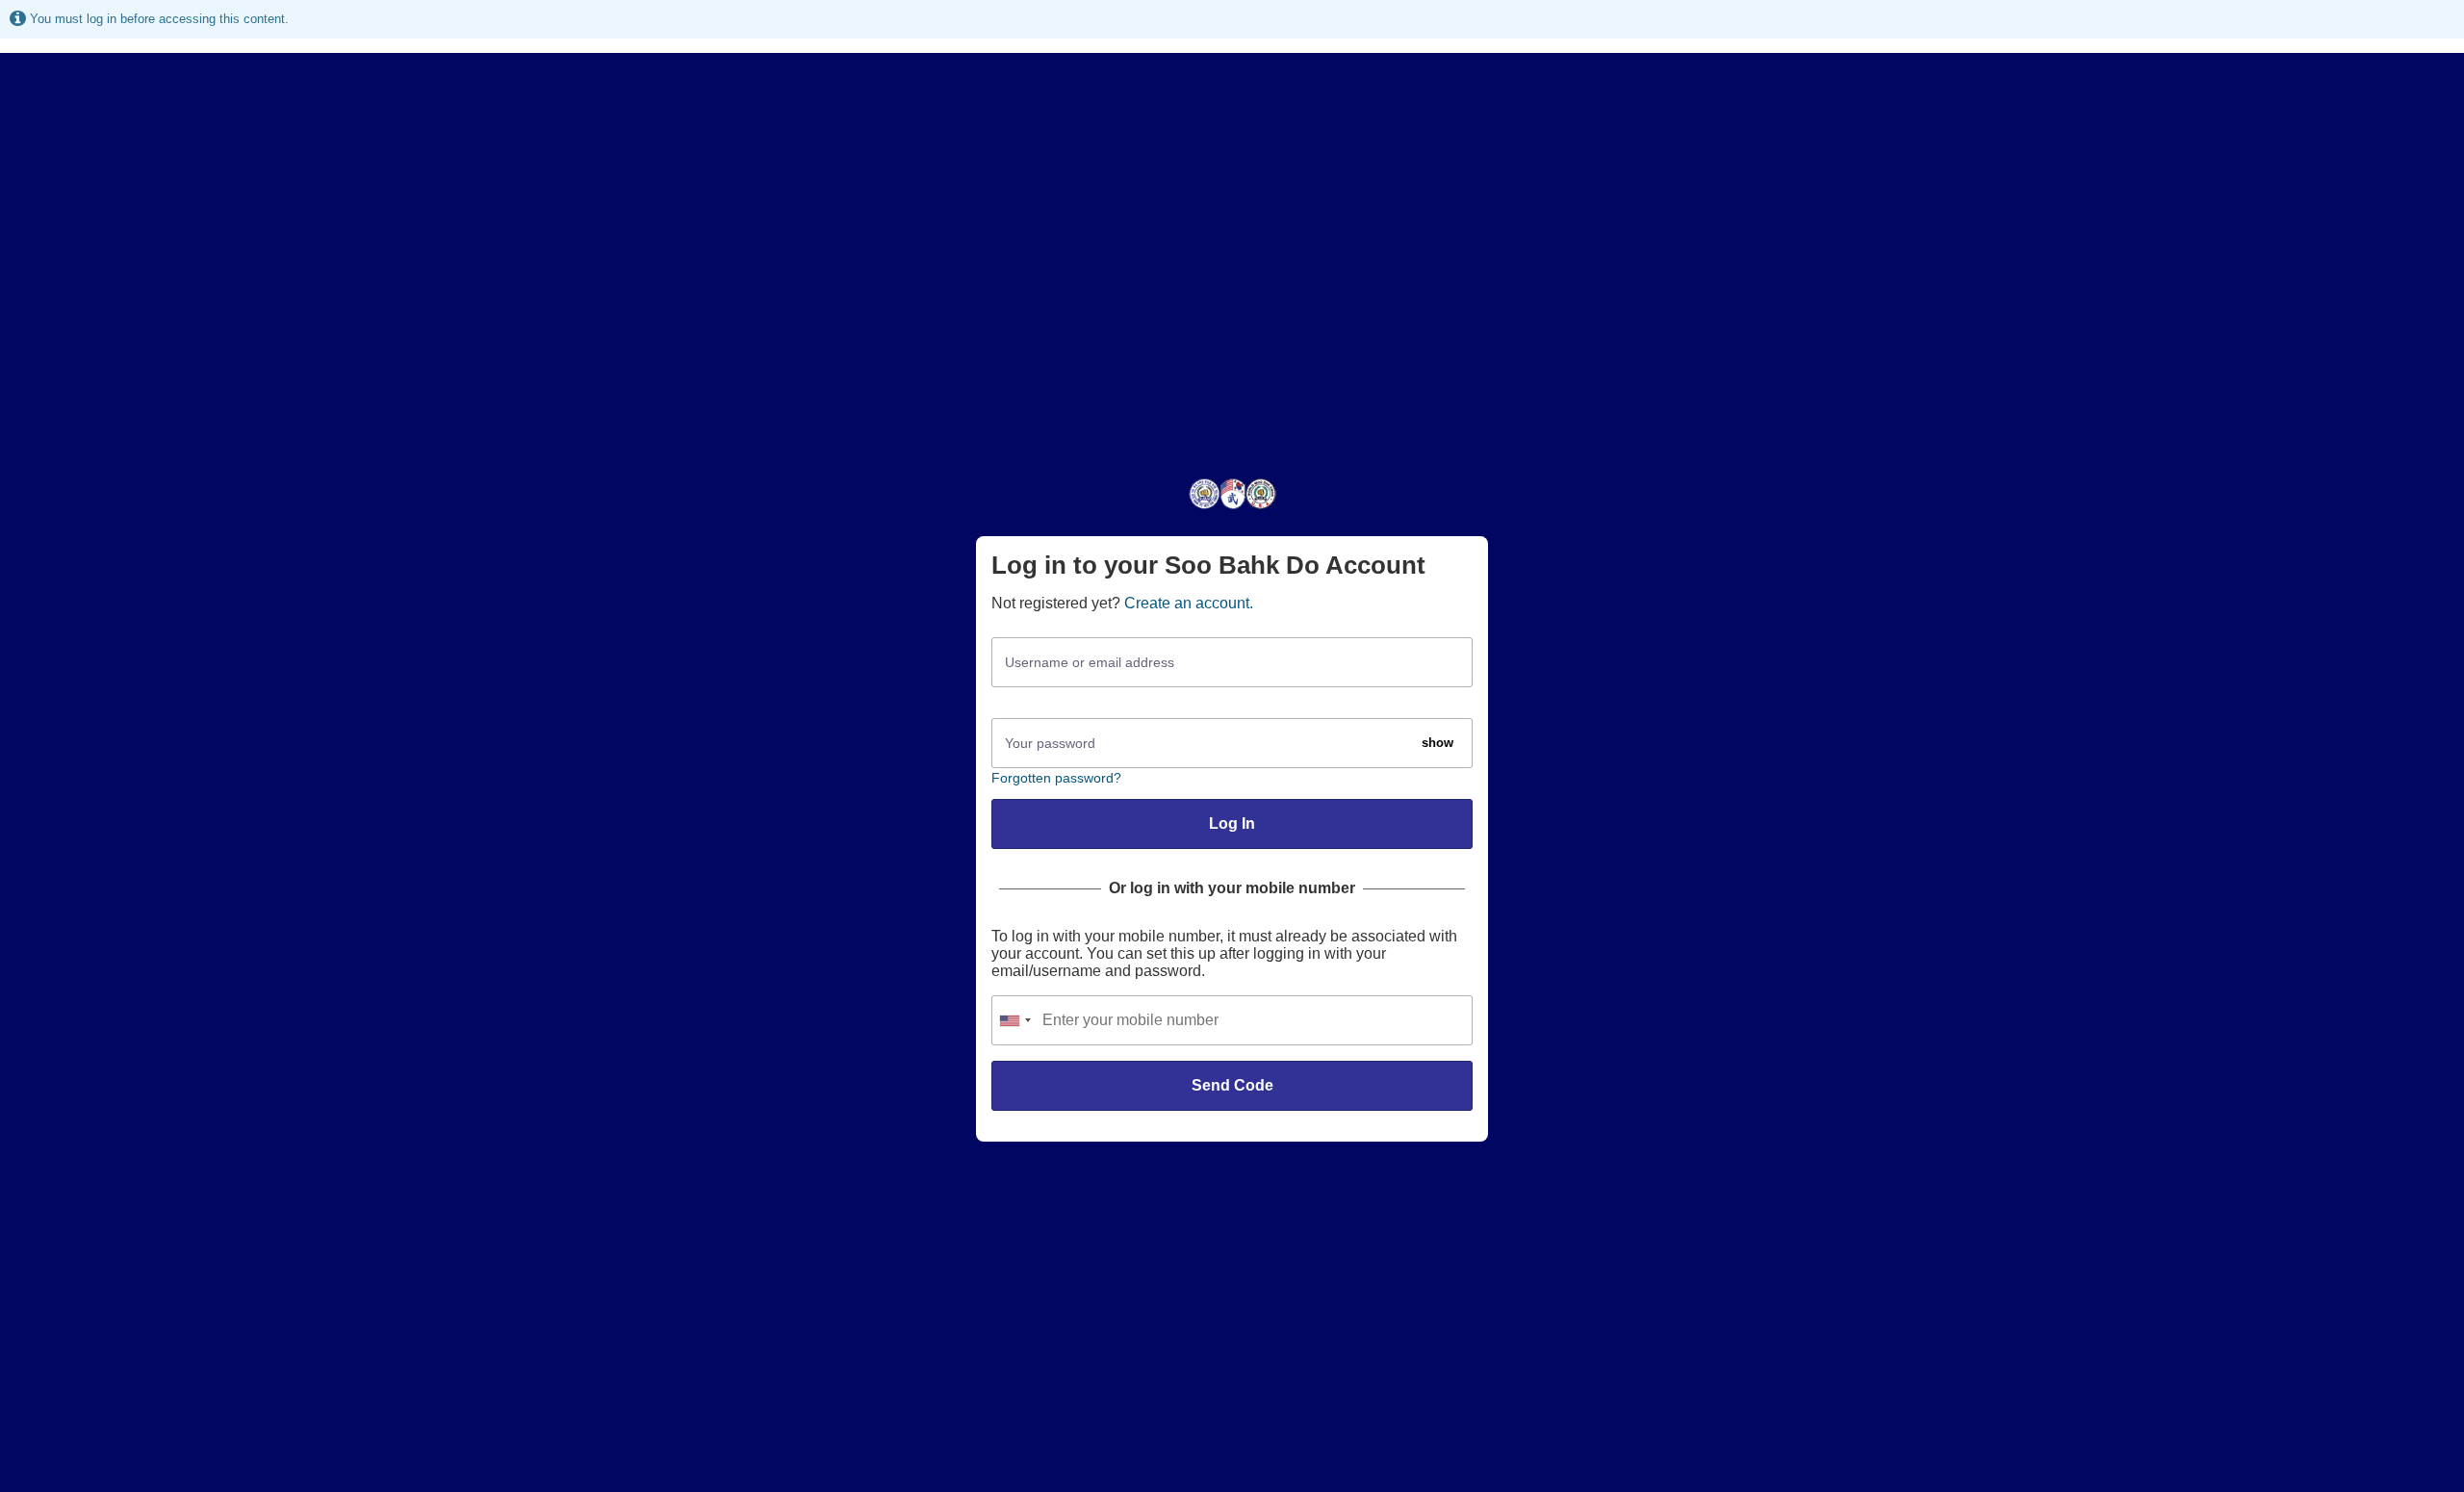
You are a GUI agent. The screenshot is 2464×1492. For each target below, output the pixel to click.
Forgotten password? (1056, 778)
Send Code (1232, 1085)
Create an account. (1189, 603)
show (1437, 743)
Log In (1232, 823)
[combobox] (1014, 1020)
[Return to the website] (1232, 508)
